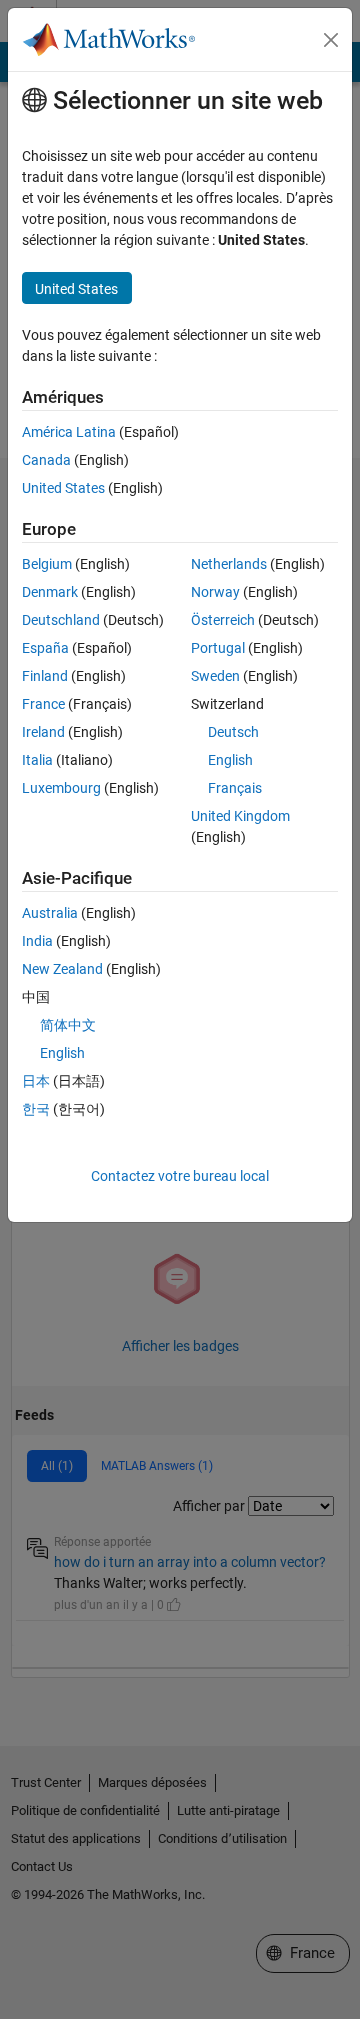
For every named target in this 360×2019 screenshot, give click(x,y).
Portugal (218, 648)
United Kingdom (240, 816)
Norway (215, 592)
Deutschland (61, 620)
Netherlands (229, 564)
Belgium (47, 564)
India (37, 941)
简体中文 (68, 1025)
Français (235, 788)
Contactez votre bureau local (180, 1176)
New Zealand (62, 969)
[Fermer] (331, 40)
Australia (50, 913)
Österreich (223, 620)
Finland (45, 676)
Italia (37, 760)
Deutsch (233, 732)
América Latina (69, 432)
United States (63, 488)
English (230, 760)
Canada (46, 460)
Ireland (43, 732)
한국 (36, 1109)
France (43, 704)
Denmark (50, 592)
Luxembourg (61, 788)
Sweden (215, 676)
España (45, 648)
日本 (36, 1081)
